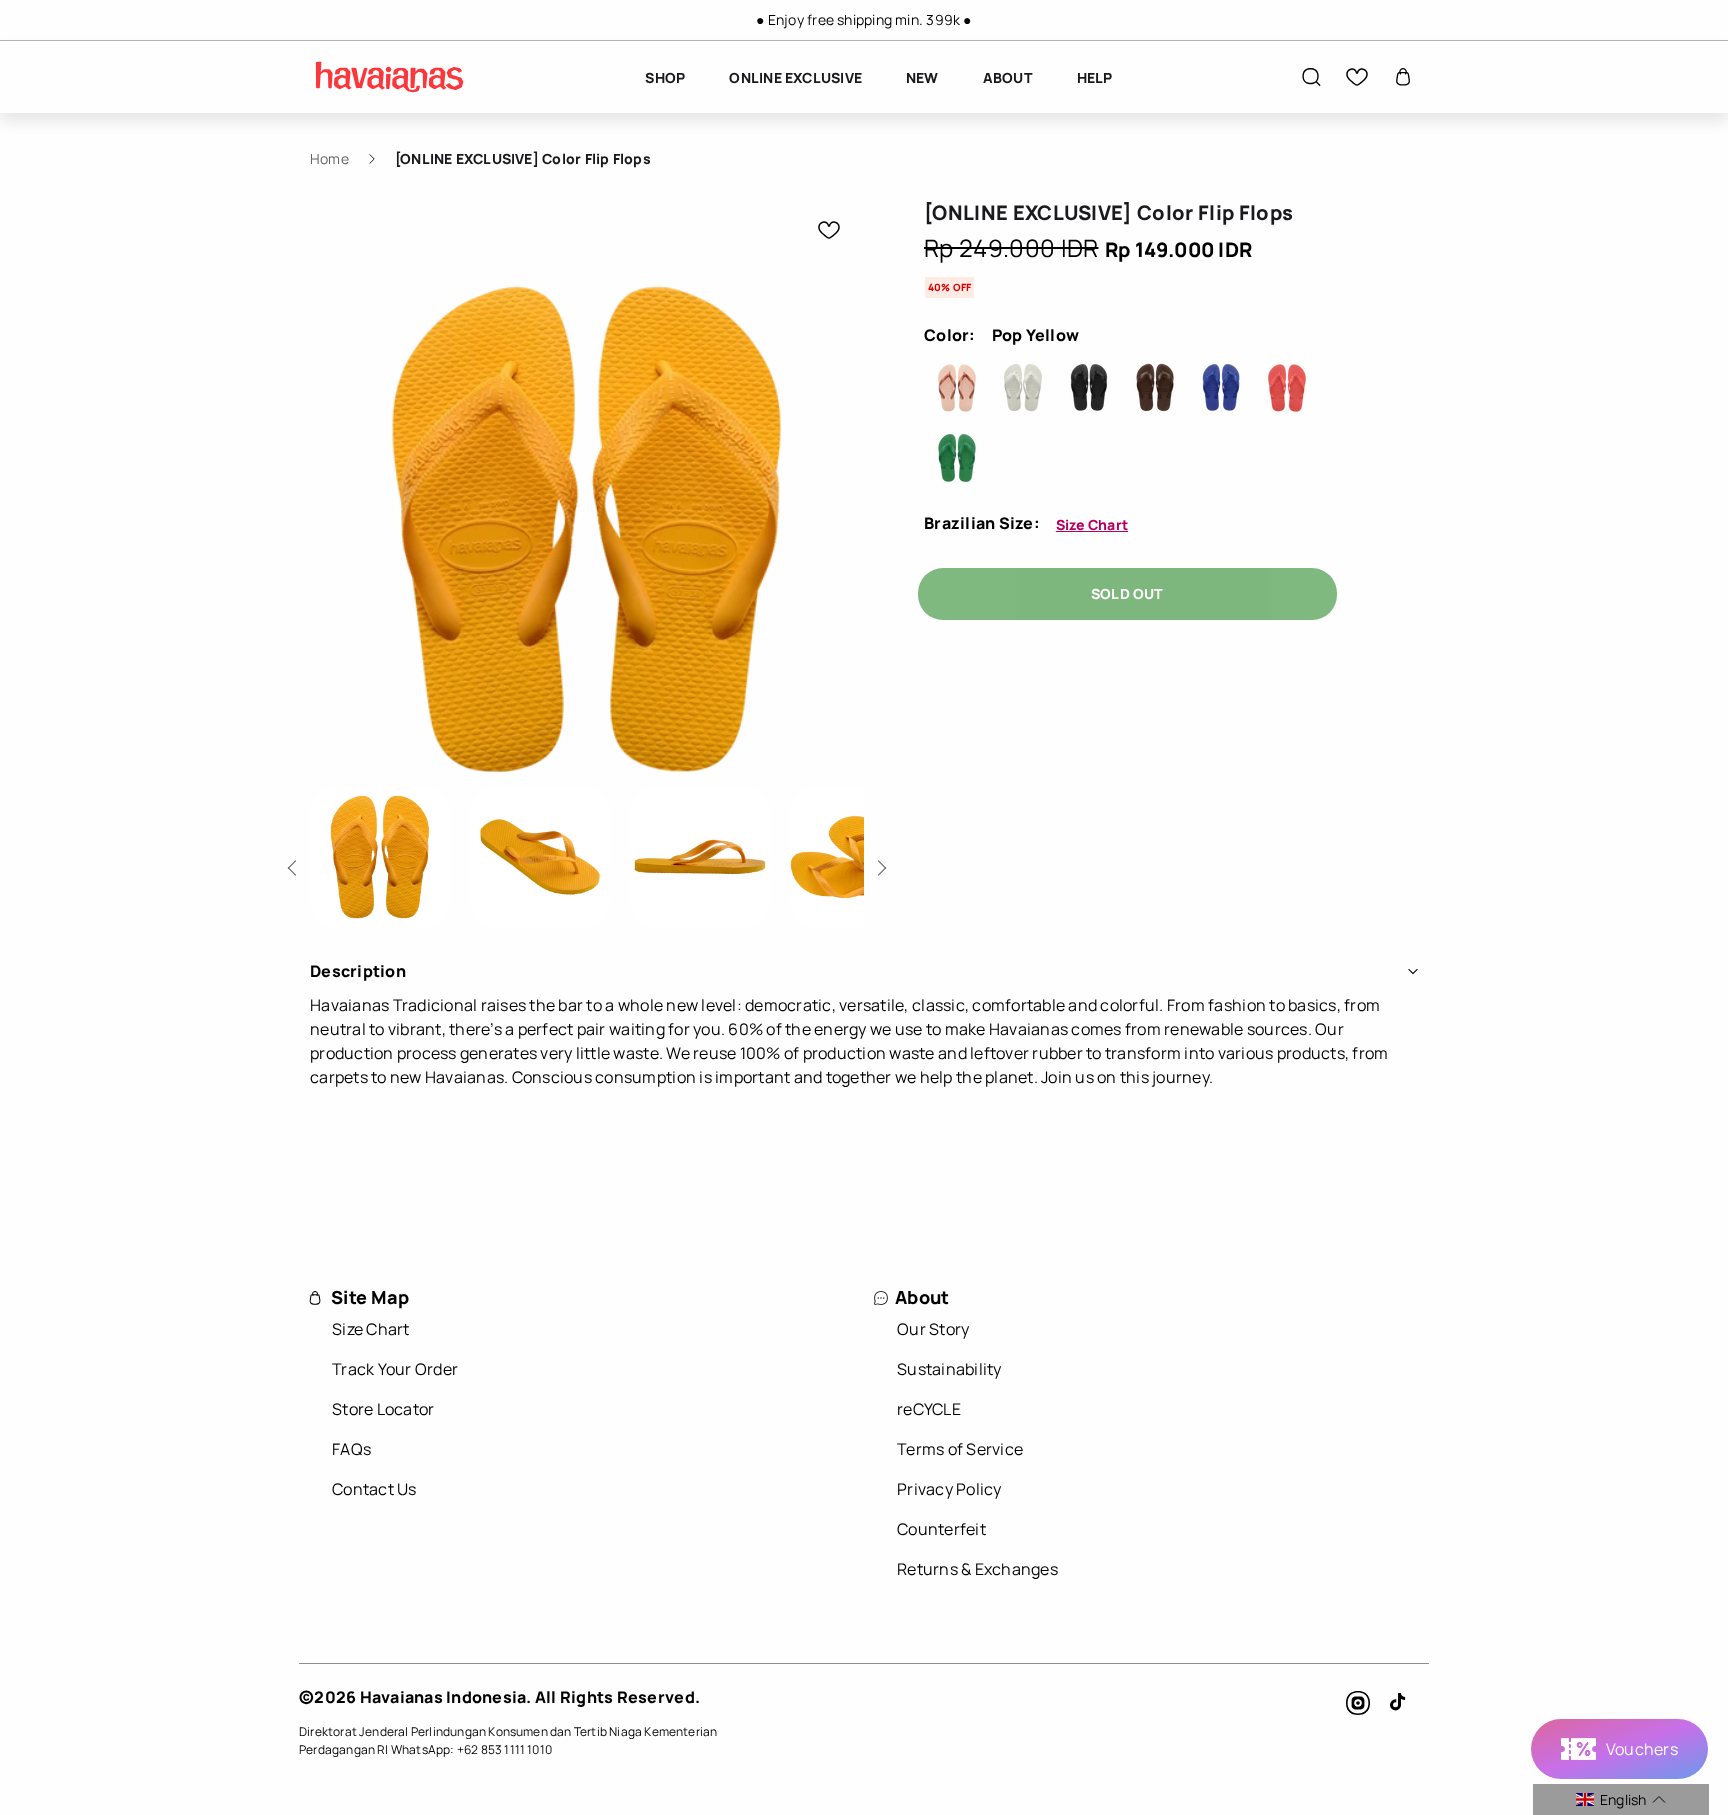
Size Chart (1092, 524)
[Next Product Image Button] (878, 862)
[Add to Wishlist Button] (829, 230)
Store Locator (383, 1409)
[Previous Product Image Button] (295, 862)
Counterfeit (941, 1529)
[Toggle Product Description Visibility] (1413, 971)
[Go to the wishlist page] (1357, 77)
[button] (1311, 77)
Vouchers (1642, 1749)
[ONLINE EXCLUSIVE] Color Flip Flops (523, 158)
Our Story (933, 1329)
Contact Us (374, 1489)
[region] (864, 20)
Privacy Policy (949, 1489)
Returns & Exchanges (977, 1569)
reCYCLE (929, 1409)
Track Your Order (395, 1369)
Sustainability (949, 1369)
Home (329, 158)
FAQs (351, 1449)
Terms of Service (960, 1449)
